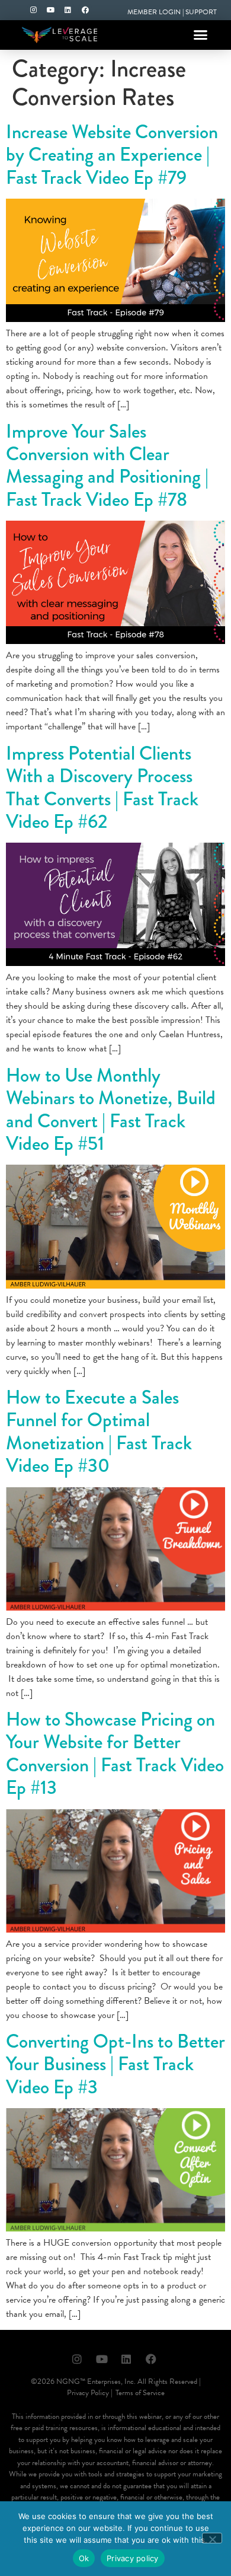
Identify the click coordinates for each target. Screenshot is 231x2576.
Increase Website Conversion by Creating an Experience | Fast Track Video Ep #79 (112, 155)
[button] (200, 35)
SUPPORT (201, 12)
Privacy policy (133, 2558)
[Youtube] (51, 10)
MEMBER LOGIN (154, 12)
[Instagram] (34, 10)
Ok (84, 2558)
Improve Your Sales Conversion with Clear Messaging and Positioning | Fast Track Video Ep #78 (107, 466)
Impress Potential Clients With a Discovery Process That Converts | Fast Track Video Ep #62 (102, 788)
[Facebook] (85, 10)
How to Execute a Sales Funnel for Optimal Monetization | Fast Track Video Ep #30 (99, 1432)
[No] (212, 2538)
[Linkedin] (68, 10)
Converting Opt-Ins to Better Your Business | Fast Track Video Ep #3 (115, 2064)
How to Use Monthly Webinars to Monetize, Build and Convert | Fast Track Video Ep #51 (111, 1110)
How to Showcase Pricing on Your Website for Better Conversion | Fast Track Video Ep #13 (115, 1754)
